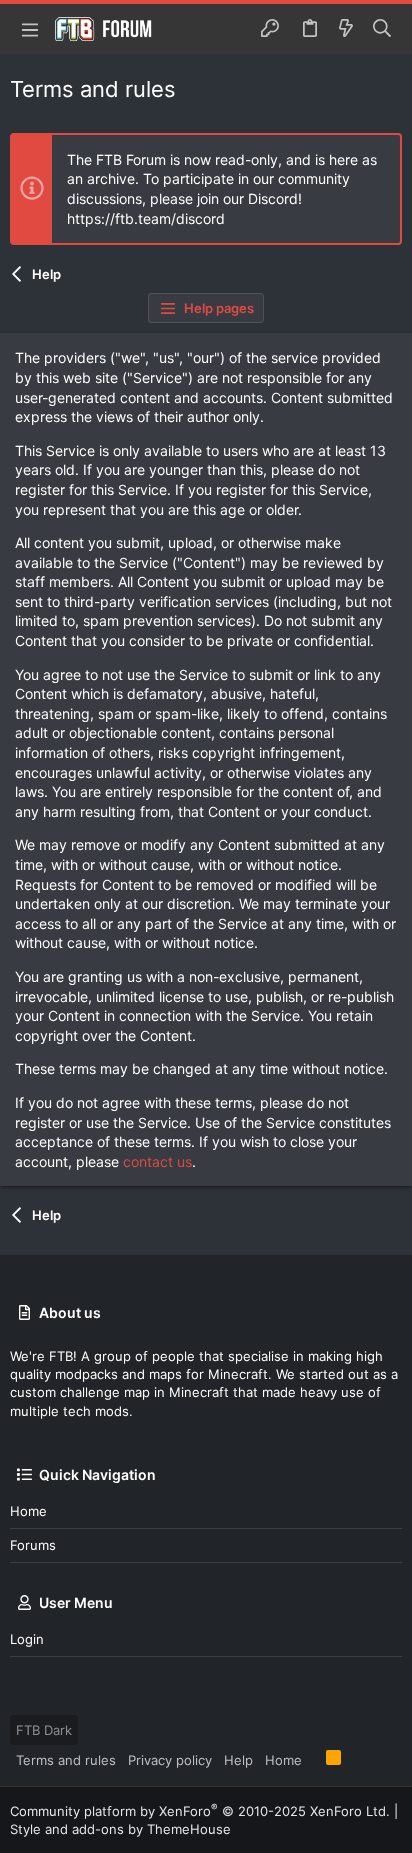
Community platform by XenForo (200, 1811)
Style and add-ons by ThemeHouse (120, 1829)
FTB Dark (44, 1730)
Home (28, 1511)
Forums (33, 1545)
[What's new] (346, 29)
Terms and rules (66, 1760)
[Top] (314, 1759)
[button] (30, 29)
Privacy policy (170, 1760)
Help (238, 1760)
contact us (157, 1161)
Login (27, 1639)
